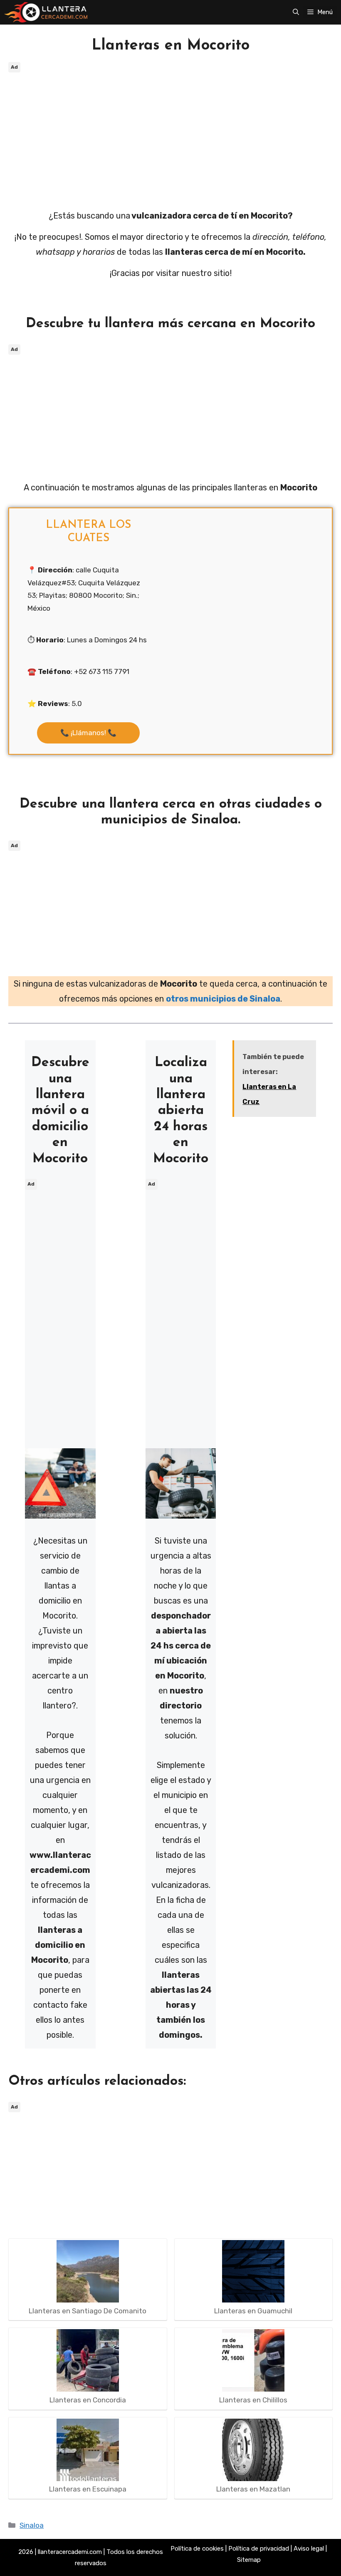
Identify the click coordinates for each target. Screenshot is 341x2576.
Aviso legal (309, 2549)
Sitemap (249, 2560)
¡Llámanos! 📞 (88, 733)
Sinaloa (32, 2525)
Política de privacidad (259, 2549)
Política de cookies (197, 2549)
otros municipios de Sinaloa (223, 999)
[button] (296, 12)
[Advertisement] (170, 133)
